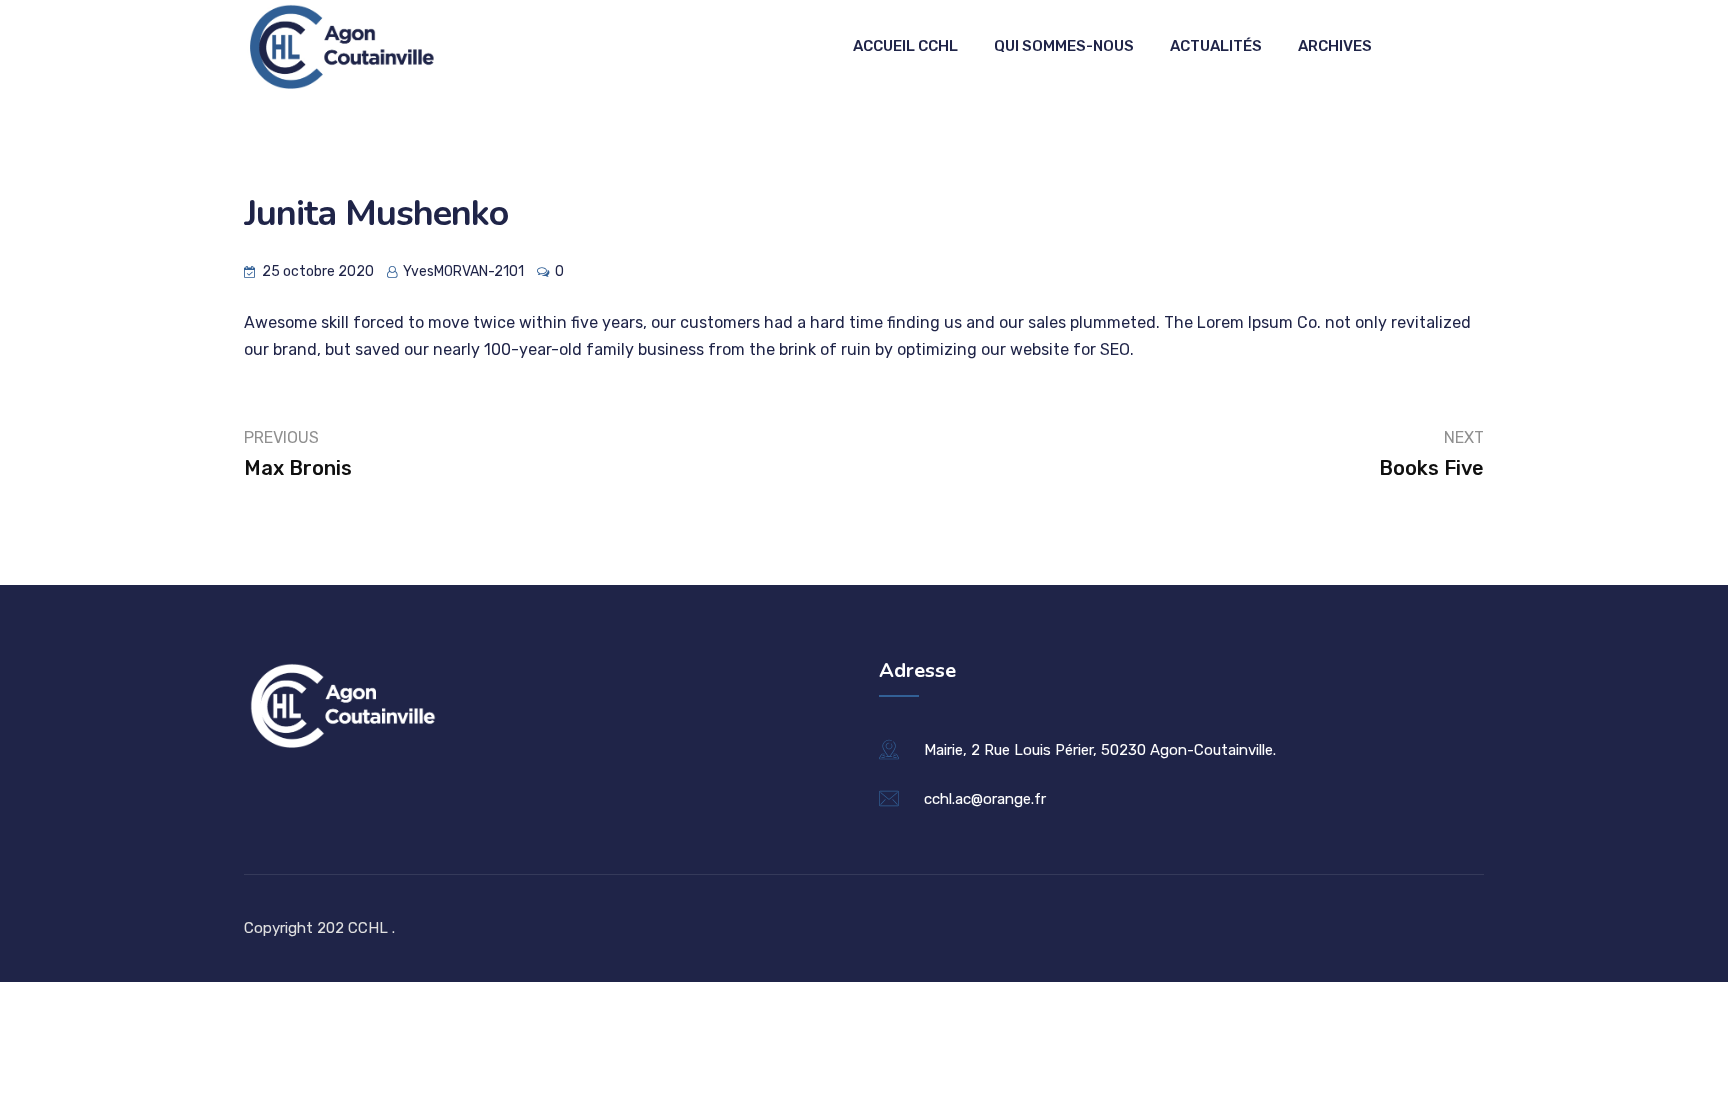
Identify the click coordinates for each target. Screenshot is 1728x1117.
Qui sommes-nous (1064, 46)
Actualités (1216, 46)
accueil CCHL (905, 46)
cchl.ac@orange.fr (985, 799)
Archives (1335, 46)
